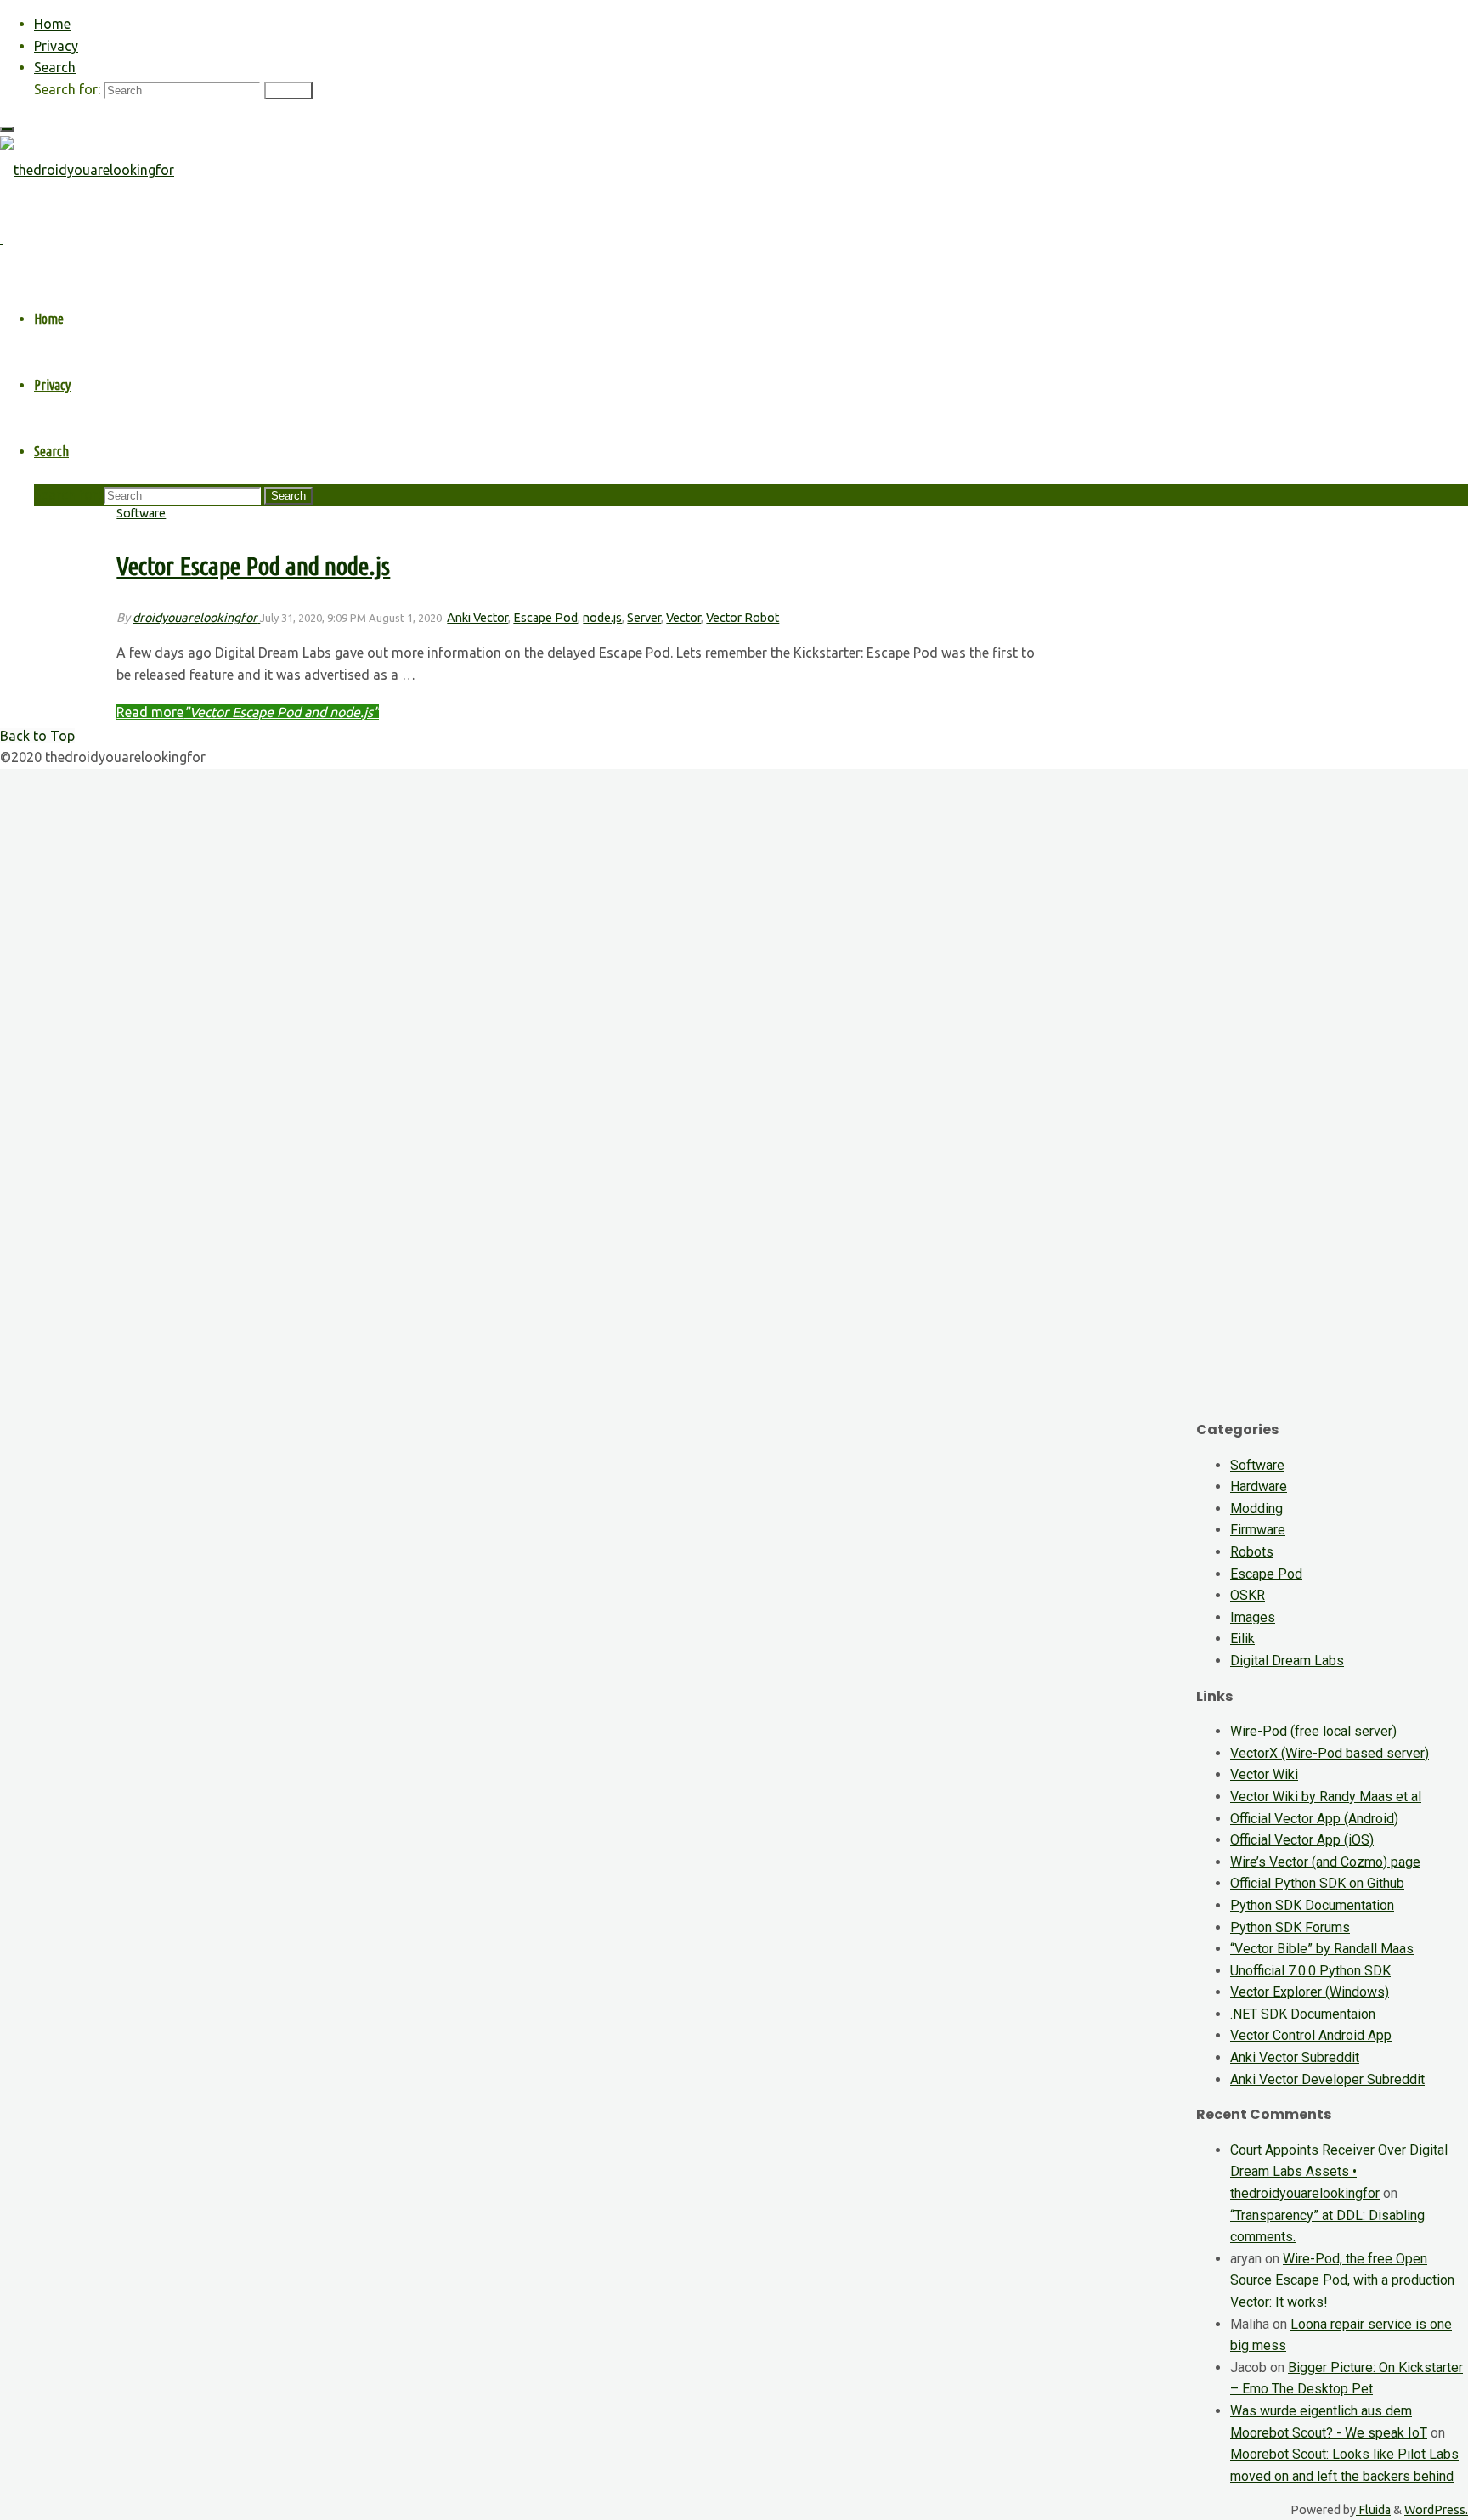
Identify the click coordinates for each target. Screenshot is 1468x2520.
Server (644, 618)
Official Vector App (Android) (1314, 1819)
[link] (55, 67)
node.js (602, 618)
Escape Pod (545, 618)
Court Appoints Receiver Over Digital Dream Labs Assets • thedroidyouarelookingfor (1339, 2172)
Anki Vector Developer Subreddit (1327, 2079)
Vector (683, 618)
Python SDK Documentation (1312, 1905)
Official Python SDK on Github (1317, 1883)
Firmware (1258, 1530)
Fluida (1373, 2510)
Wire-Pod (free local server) (1313, 1731)
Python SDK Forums (1290, 1927)
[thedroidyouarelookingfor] (87, 170)
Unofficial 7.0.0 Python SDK (1310, 1971)
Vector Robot (742, 618)
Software (141, 513)
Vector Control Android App (1311, 2035)
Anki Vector (477, 618)
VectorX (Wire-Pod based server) (1330, 1753)
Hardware (1259, 1486)
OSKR (1248, 1595)
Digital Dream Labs (1287, 1661)
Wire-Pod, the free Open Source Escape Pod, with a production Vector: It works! (1342, 2280)
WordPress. (1436, 2510)
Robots (1252, 1552)
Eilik (1242, 1639)
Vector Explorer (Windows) (1310, 1992)
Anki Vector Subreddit (1295, 2057)
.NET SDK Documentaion (1303, 2014)
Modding (1256, 1509)
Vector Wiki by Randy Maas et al (1326, 1797)
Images (1253, 1617)
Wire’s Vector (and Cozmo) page (1325, 1862)
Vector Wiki (1264, 1774)
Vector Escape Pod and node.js (253, 566)
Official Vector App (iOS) (1302, 1840)
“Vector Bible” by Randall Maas (1322, 1949)
